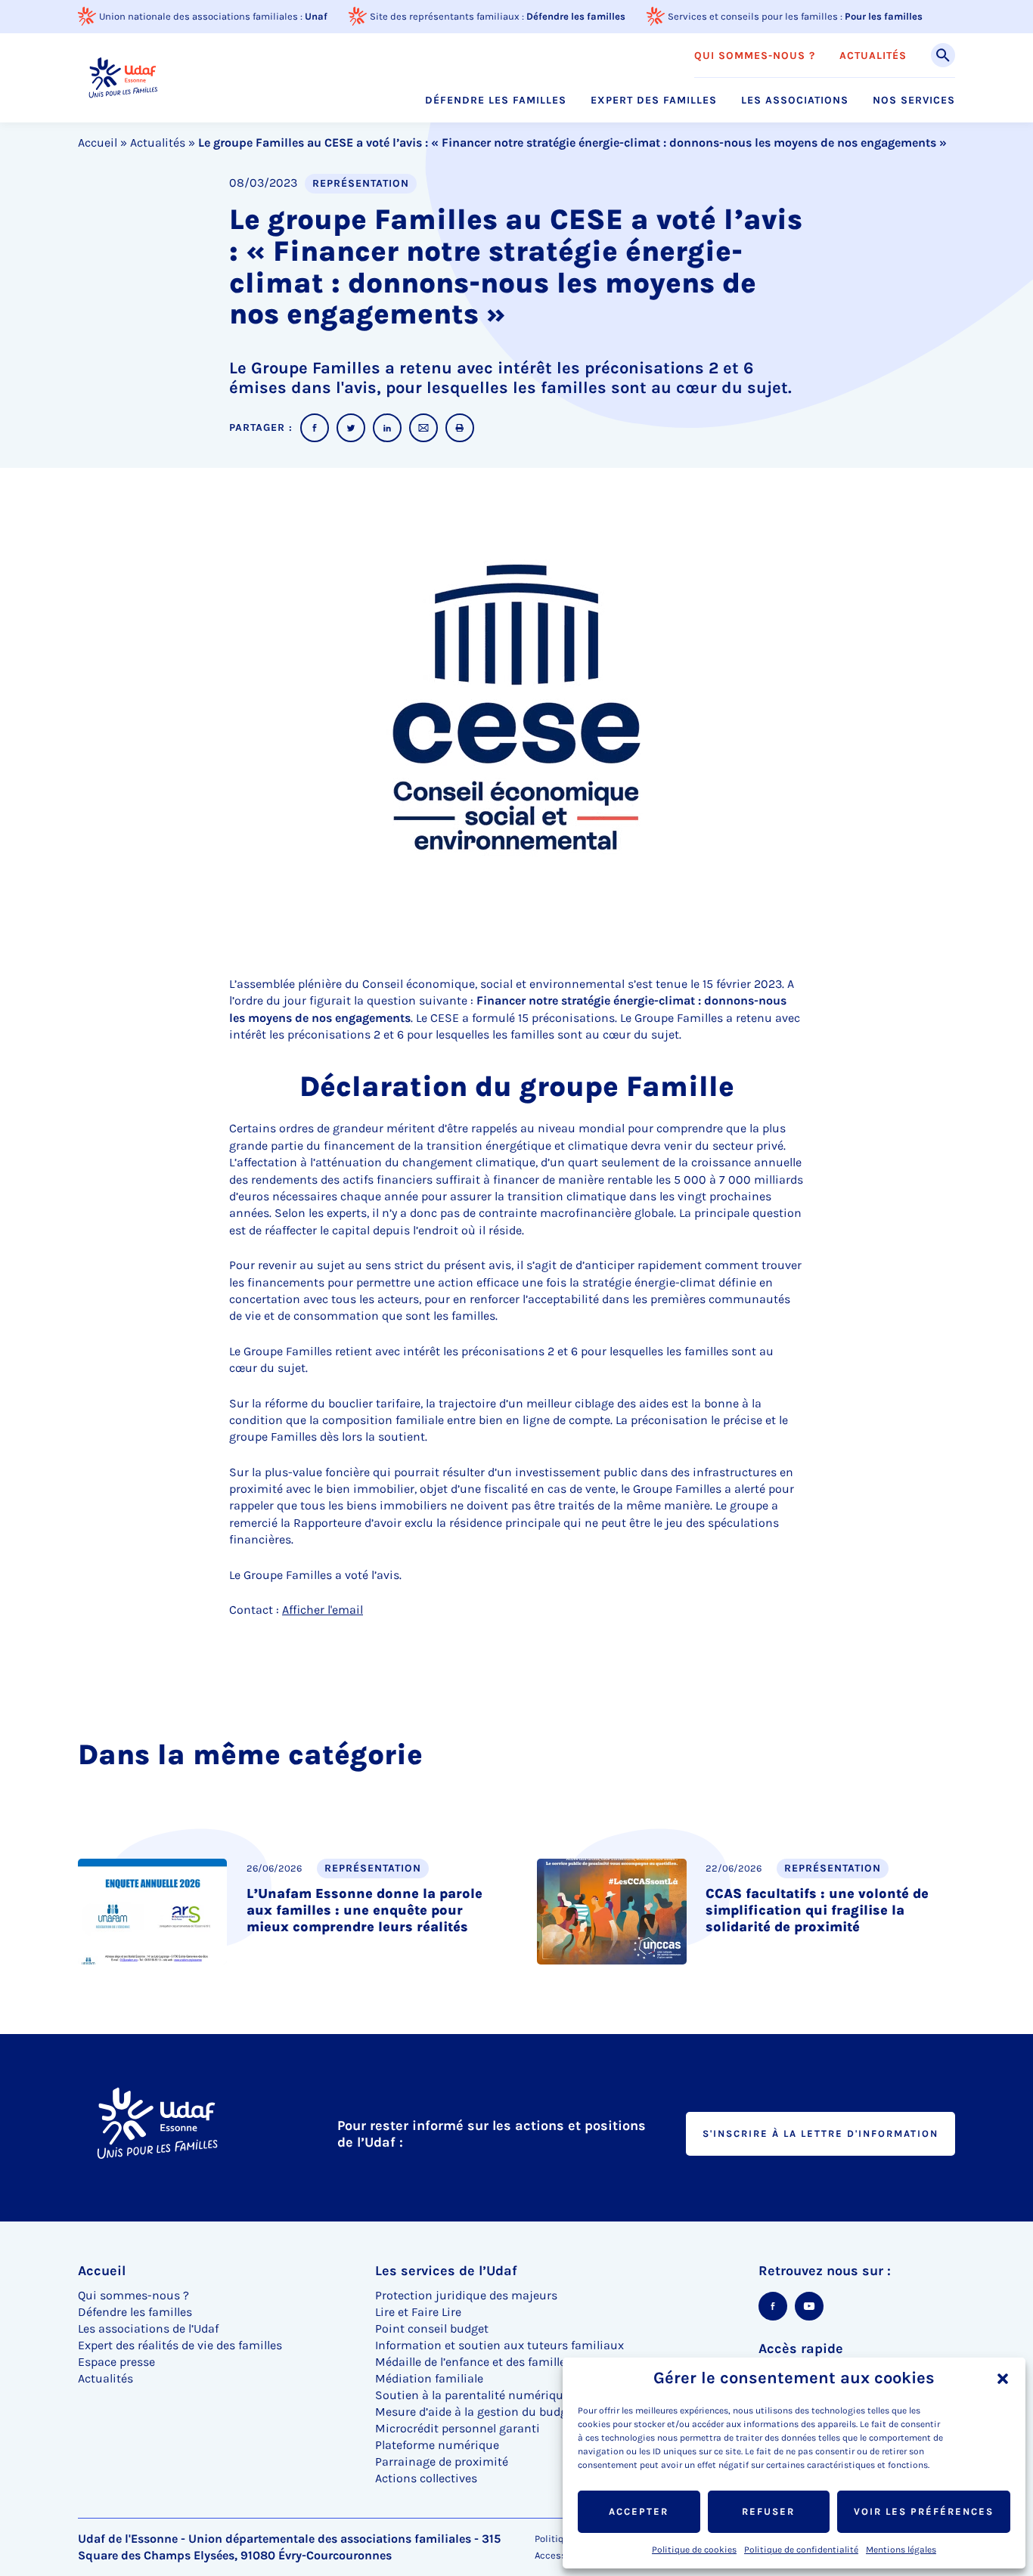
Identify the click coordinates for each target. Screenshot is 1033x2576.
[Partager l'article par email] (423, 428)
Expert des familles (654, 101)
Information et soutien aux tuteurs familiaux (499, 2345)
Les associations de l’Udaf (148, 2328)
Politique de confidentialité (801, 2550)
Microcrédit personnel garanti (458, 2428)
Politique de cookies (694, 2550)
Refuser (768, 2511)
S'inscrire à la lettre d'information (821, 2133)
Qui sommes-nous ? (755, 56)
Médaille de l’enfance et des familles (473, 2362)
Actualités (873, 56)
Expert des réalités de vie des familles (180, 2345)
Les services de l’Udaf (446, 2271)
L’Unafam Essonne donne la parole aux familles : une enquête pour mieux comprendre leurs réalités (364, 1910)
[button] (1003, 2379)
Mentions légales (901, 2550)
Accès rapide (801, 2348)
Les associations (795, 101)
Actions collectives (426, 2478)
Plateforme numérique (437, 2445)
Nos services (914, 101)
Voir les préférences (924, 2511)
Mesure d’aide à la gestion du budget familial (499, 2412)
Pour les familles (884, 16)
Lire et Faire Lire (418, 2312)
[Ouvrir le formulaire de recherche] (943, 55)
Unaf (316, 16)
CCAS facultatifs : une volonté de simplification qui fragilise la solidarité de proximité (817, 1910)
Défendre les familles (576, 16)
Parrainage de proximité (442, 2461)
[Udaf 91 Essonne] (123, 77)
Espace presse (116, 2362)
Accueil (98, 142)
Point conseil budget (432, 2328)
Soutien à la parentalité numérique (472, 2395)
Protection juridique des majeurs (466, 2295)
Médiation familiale (429, 2378)
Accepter (639, 2511)
